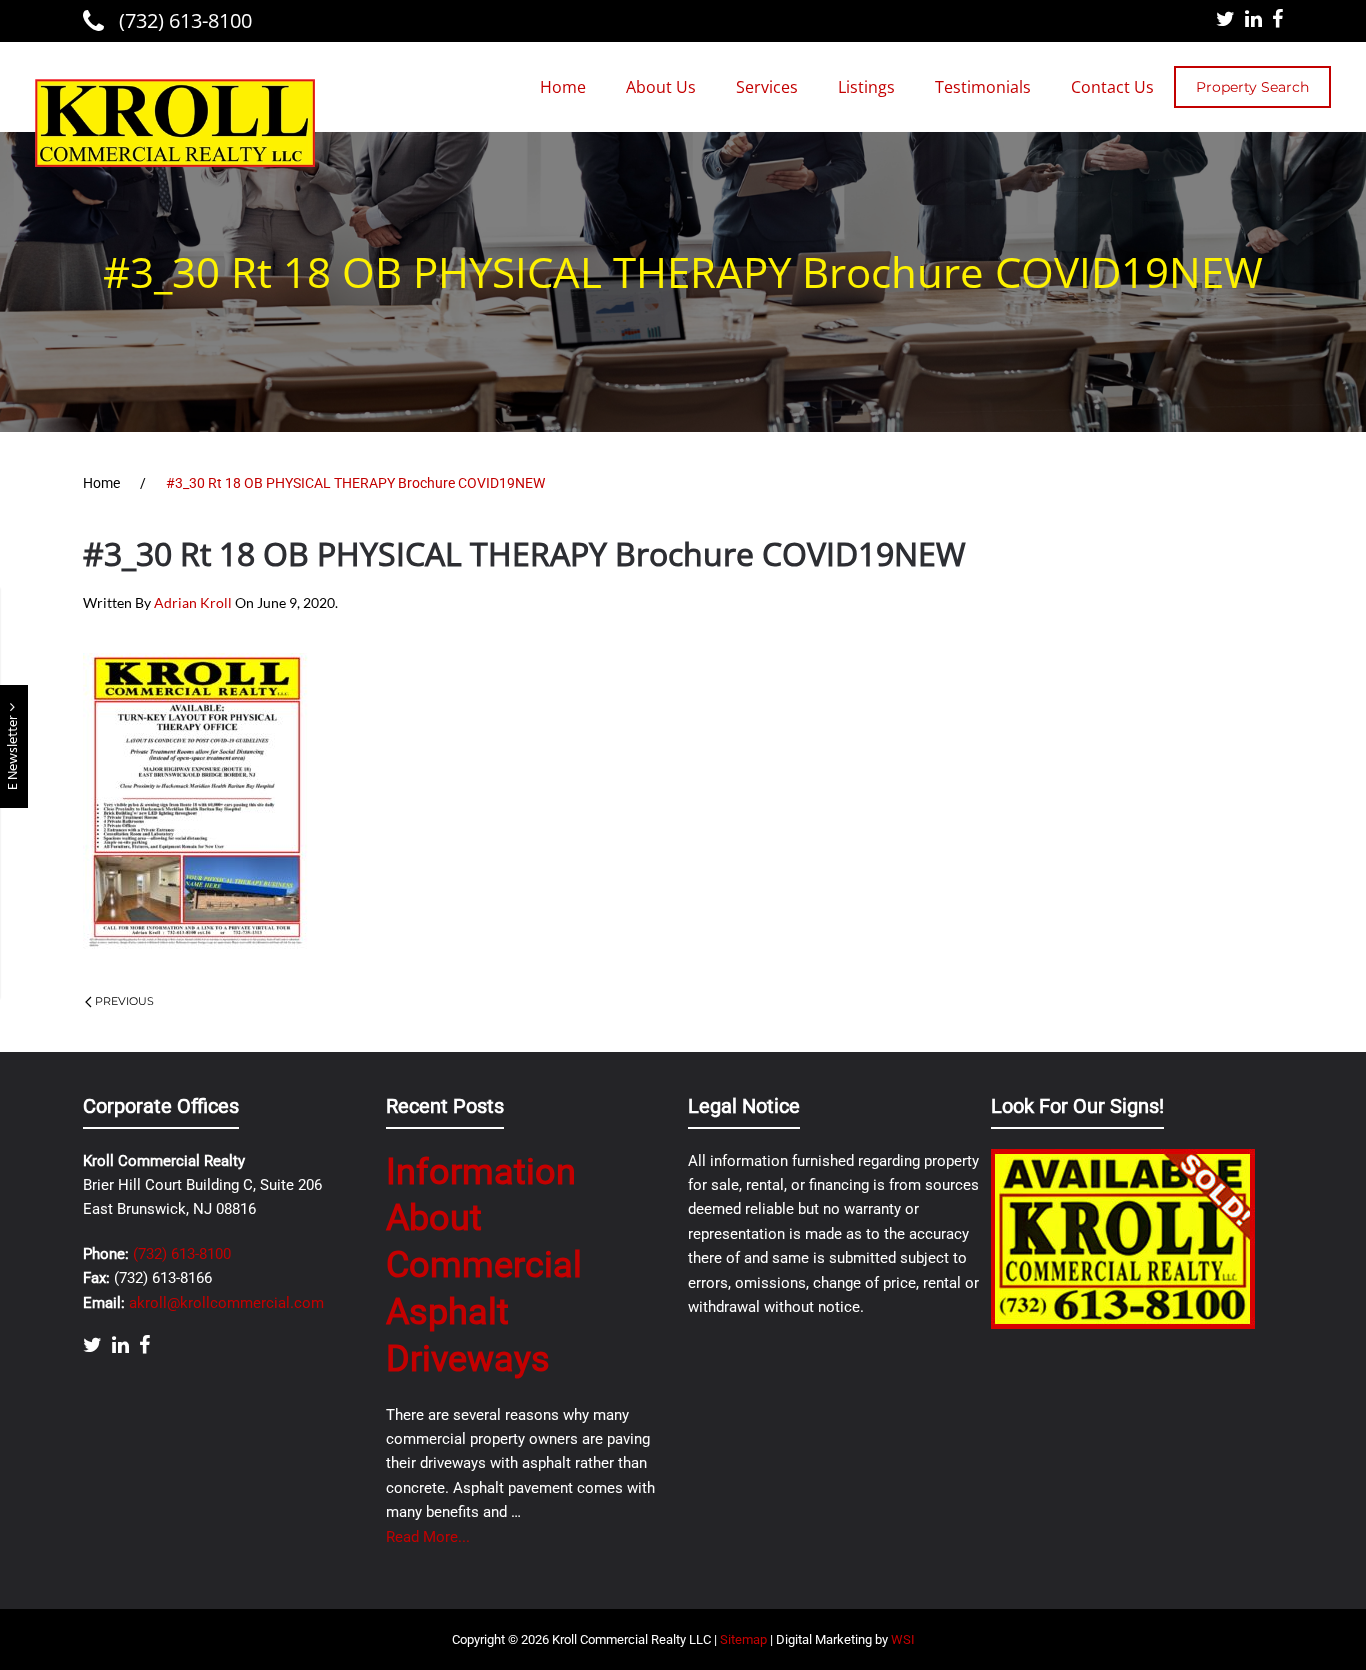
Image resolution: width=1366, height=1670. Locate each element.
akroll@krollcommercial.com (226, 1303)
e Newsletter (13, 751)
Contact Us (1112, 87)
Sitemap (743, 1639)
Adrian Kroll (193, 602)
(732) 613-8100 (183, 20)
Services (767, 87)
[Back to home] (175, 123)
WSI (903, 1639)
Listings (866, 87)
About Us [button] (661, 87)
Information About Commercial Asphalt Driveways (484, 1265)
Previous (124, 1001)
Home (563, 87)
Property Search (1252, 87)
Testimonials (983, 87)
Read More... (428, 1537)
